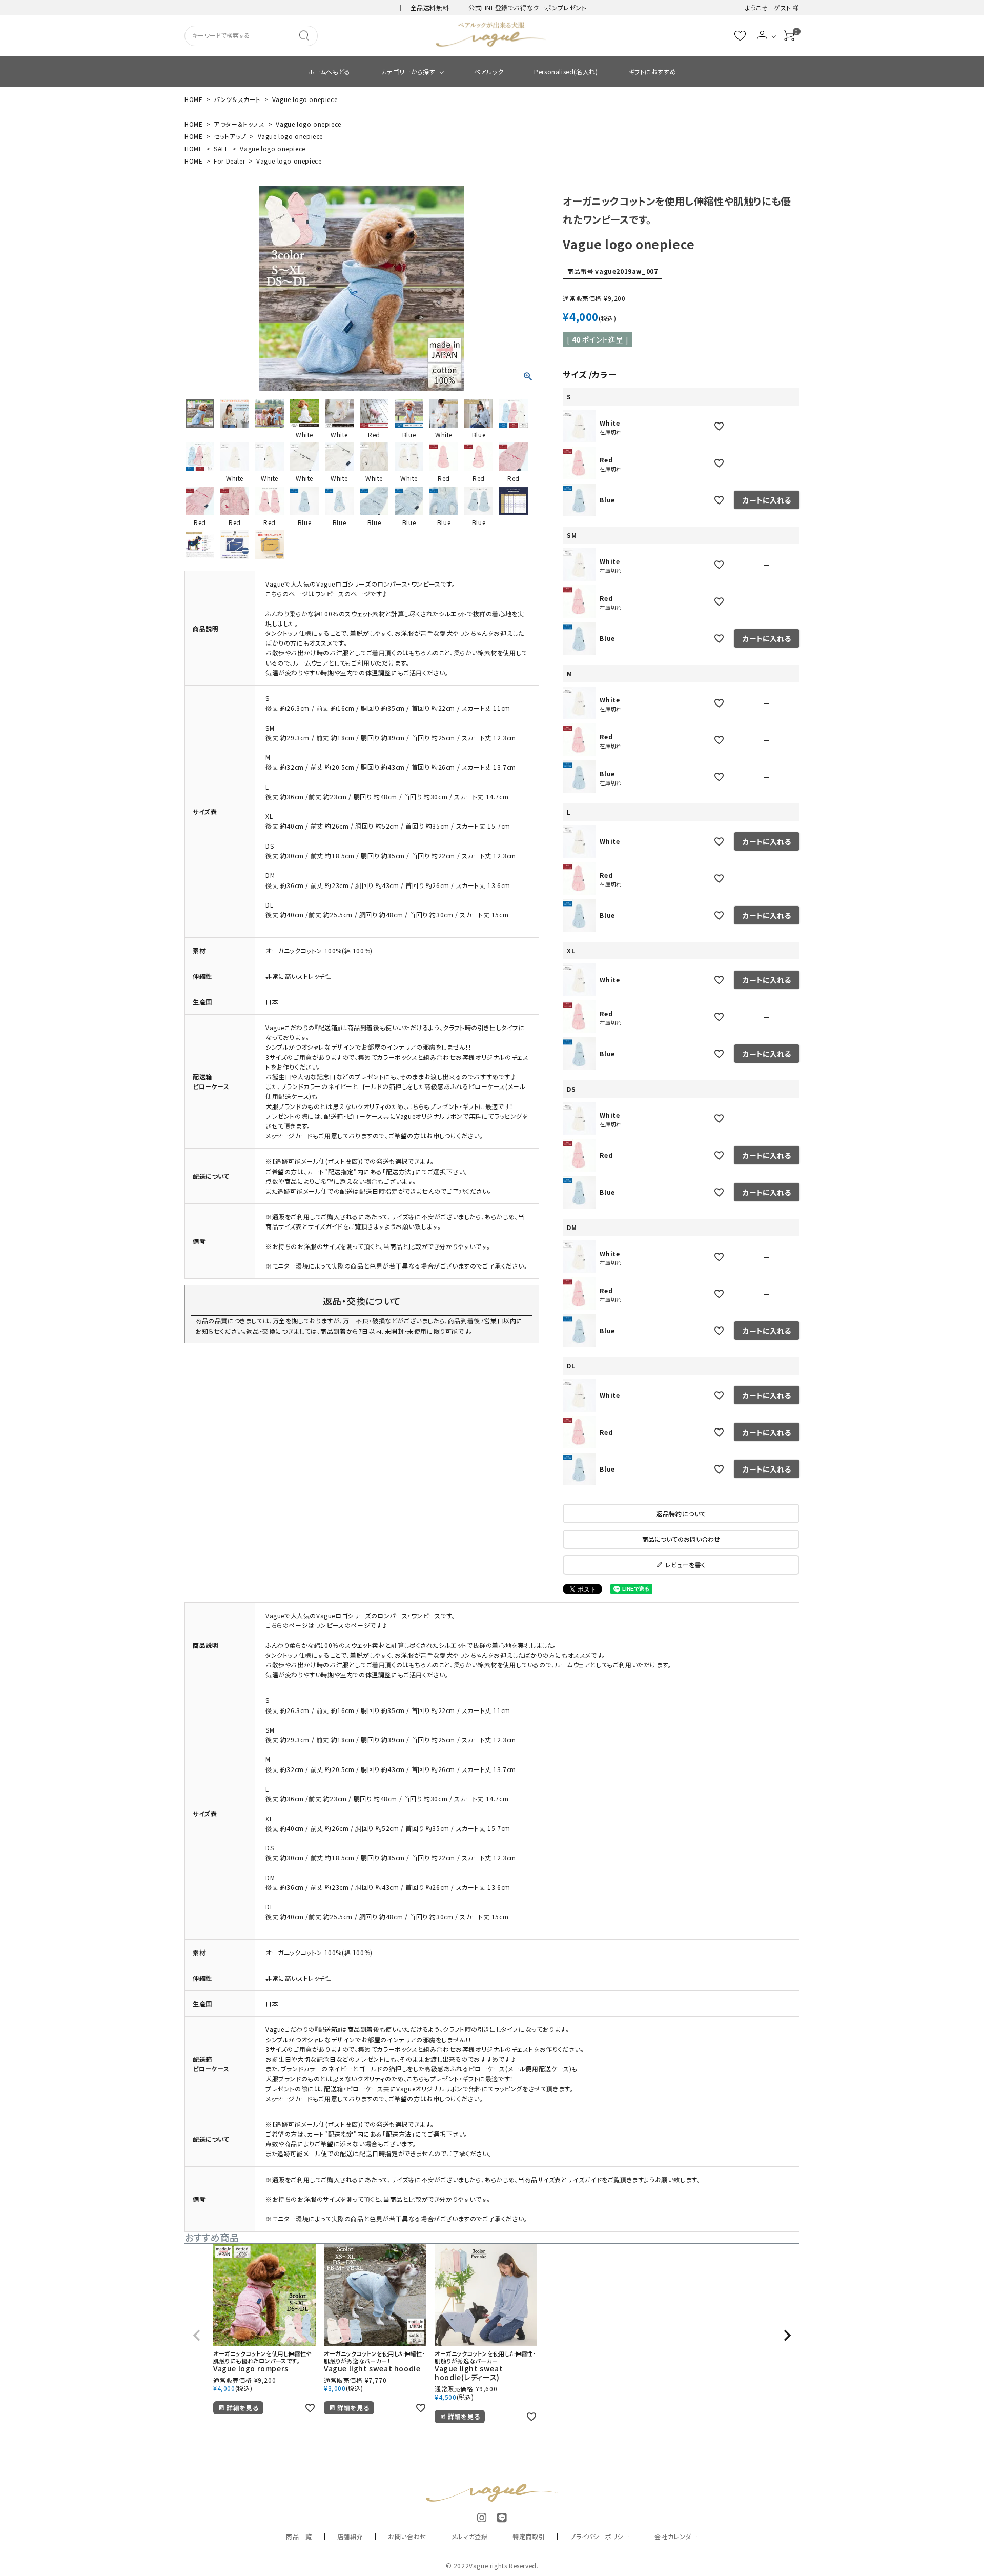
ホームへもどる (329, 72)
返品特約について (681, 1513)
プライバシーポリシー (600, 2536)
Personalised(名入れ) (566, 72)
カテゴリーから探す (408, 72)
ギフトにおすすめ (653, 72)
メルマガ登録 (470, 2536)
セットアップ (230, 136)
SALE (221, 148)
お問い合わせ (407, 2536)
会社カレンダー (676, 2536)
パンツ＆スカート (237, 99)
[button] (197, 2336)
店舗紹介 (350, 2536)
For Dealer (229, 161)
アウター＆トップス (239, 124)
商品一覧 (299, 2536)
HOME (193, 99)
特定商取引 (529, 2536)
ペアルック (489, 72)
